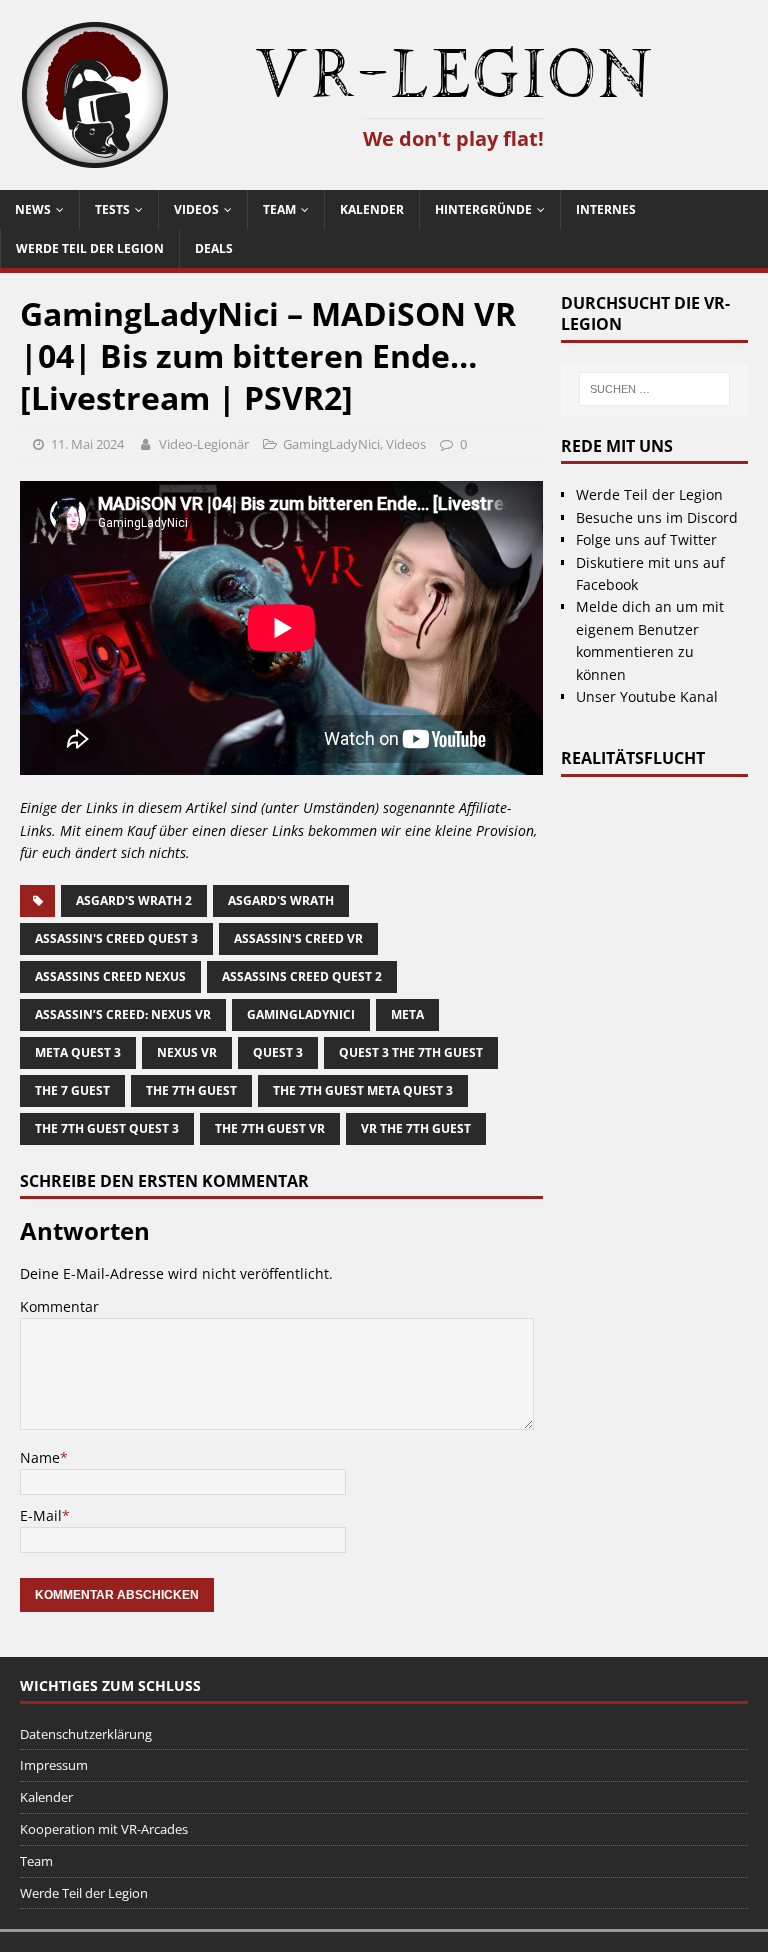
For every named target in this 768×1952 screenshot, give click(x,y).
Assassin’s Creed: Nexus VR (123, 1014)
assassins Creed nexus (110, 976)
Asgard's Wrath (281, 900)
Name (40, 1457)
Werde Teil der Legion (90, 248)
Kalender (372, 209)
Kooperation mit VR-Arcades (104, 1829)
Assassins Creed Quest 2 (302, 976)
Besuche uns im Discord (657, 517)
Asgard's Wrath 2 (134, 900)
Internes (606, 209)
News (33, 209)
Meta (407, 1014)
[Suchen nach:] (654, 389)
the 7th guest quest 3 (107, 1128)
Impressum (54, 1765)
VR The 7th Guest (416, 1128)
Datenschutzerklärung (86, 1734)
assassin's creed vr (298, 938)
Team (279, 209)
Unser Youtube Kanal (647, 696)
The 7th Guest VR (270, 1128)
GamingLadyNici (331, 444)
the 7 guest (72, 1090)
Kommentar (59, 1306)
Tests (112, 209)
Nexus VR (187, 1052)
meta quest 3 (78, 1052)
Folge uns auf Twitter (646, 539)
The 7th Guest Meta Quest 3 (363, 1090)
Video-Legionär (204, 444)
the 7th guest (191, 1090)
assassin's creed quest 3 (116, 938)
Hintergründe (483, 209)
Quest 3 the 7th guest (411, 1052)
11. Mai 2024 (87, 444)
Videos (196, 209)
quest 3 (278, 1052)
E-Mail (41, 1515)
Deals (214, 248)
